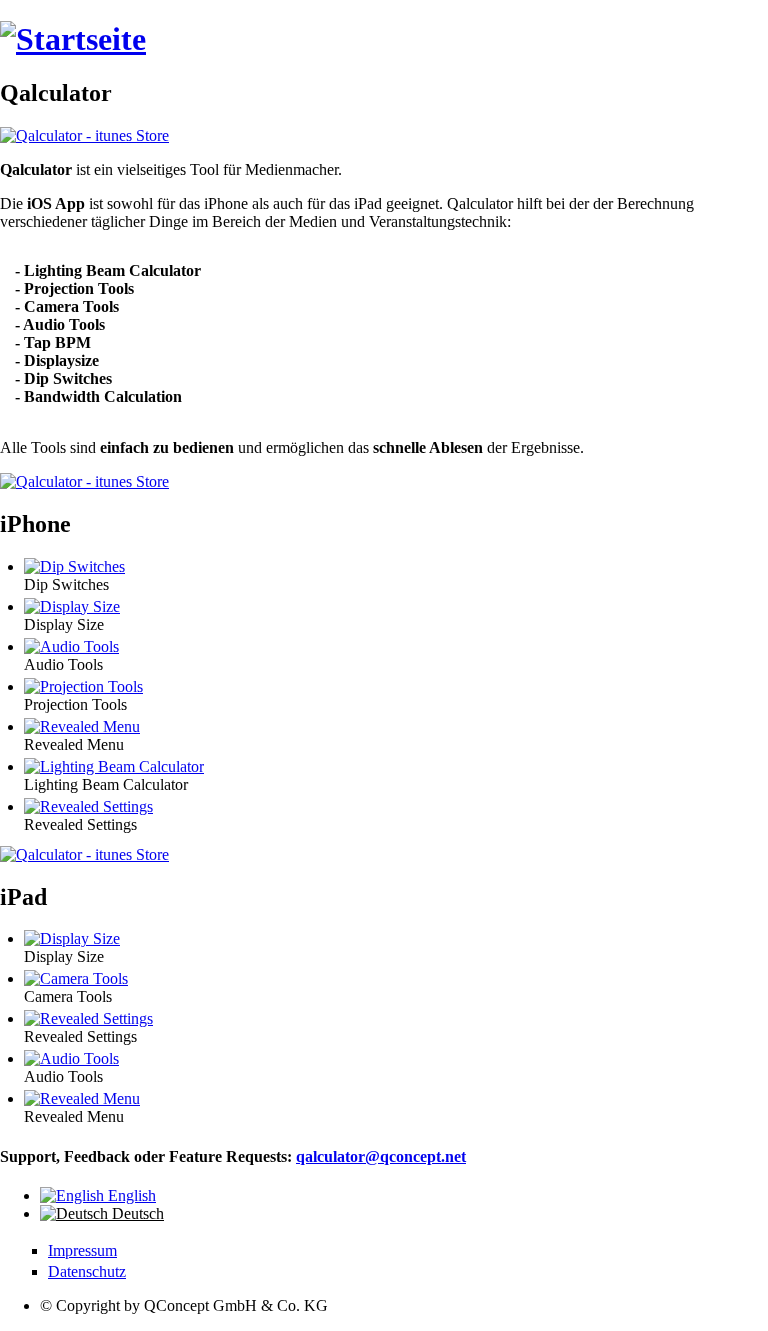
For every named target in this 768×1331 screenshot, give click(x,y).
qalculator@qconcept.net (381, 1156)
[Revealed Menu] (82, 726)
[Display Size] (72, 606)
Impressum (82, 1250)
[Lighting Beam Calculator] (114, 766)
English (130, 1195)
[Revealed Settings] (88, 806)
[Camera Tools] (76, 978)
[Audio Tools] (71, 646)
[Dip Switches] (74, 566)
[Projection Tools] (83, 686)
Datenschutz (87, 1271)
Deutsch (136, 1213)
